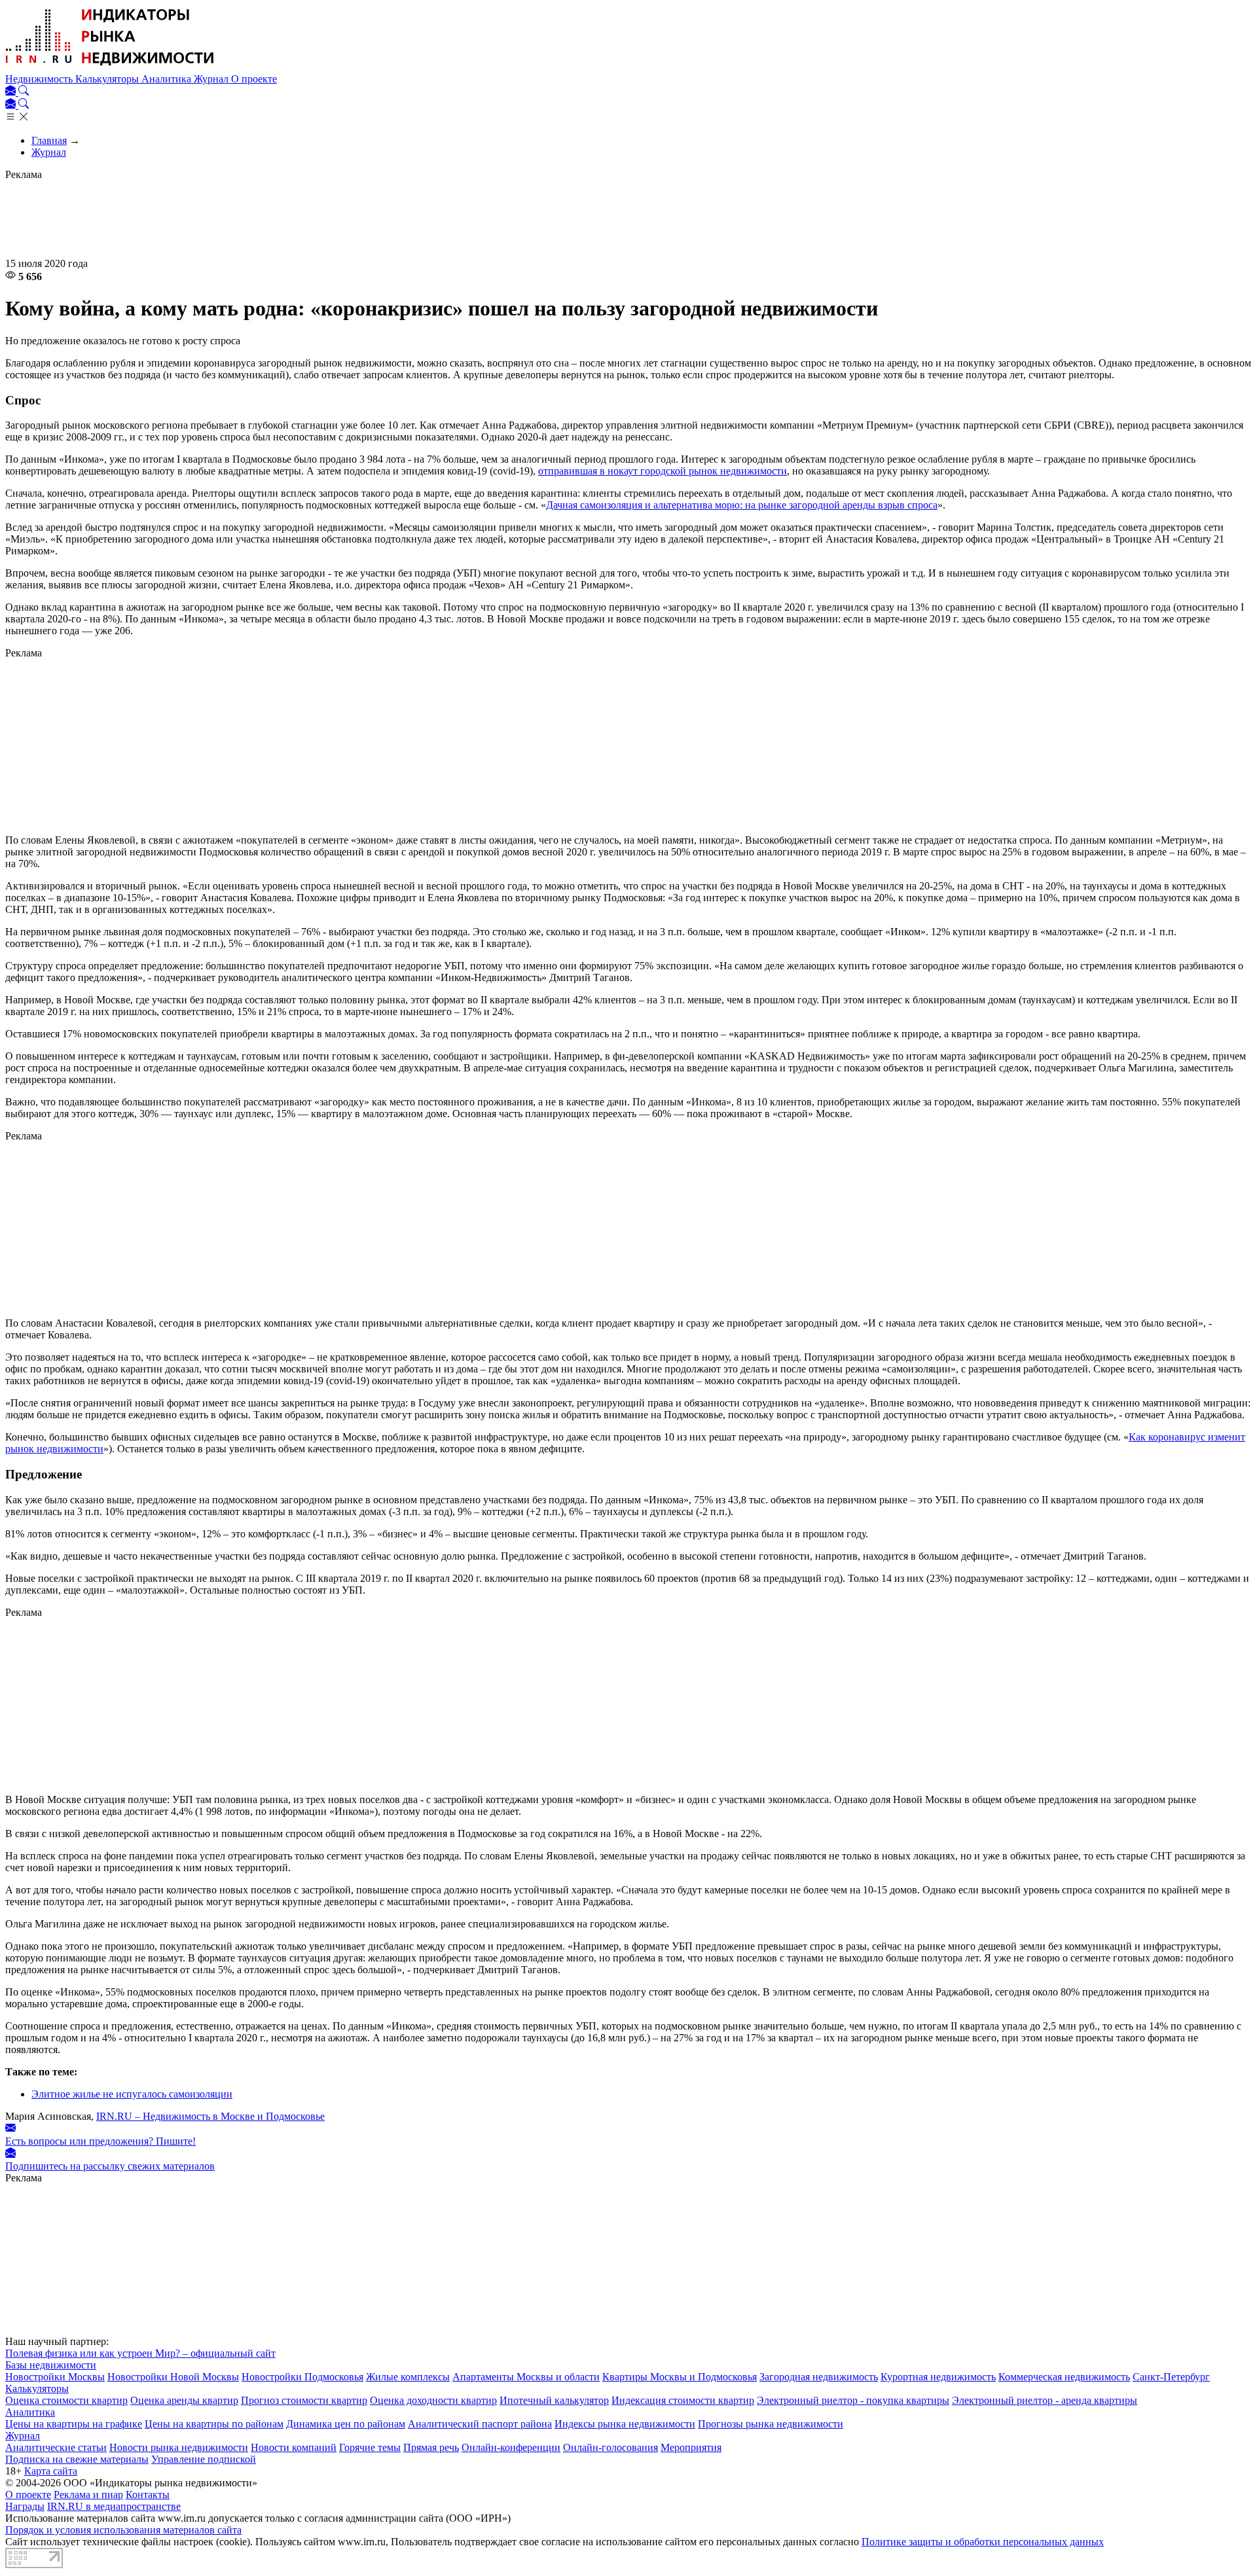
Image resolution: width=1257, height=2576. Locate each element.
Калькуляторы (108, 79)
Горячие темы (370, 2447)
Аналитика (168, 79)
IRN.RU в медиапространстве (114, 2506)
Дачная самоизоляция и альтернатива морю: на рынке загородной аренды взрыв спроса (742, 505)
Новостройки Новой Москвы (173, 2377)
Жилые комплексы (408, 2377)
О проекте (254, 79)
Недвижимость (40, 79)
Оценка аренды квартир (184, 2400)
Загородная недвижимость (819, 2377)
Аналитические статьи (56, 2447)
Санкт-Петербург (1171, 2377)
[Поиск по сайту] (24, 92)
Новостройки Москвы (55, 2377)
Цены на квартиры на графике (74, 2424)
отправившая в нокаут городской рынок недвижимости (663, 471)
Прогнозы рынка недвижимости (771, 2424)
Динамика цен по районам (346, 2424)
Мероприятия (691, 2447)
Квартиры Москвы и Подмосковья (680, 2377)
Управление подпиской (204, 2459)
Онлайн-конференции (511, 2447)
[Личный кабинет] (12, 92)
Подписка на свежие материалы (77, 2459)
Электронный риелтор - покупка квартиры (853, 2400)
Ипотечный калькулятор (554, 2400)
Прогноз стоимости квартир (304, 2400)
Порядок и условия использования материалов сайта (123, 2530)
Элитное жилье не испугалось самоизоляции (132, 2094)
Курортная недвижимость (938, 2377)
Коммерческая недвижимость (1064, 2377)
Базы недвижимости (51, 2365)
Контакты (148, 2495)
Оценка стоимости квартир (66, 2400)
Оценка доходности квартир (433, 2400)
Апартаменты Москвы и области (526, 2377)
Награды (25, 2506)
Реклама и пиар (88, 2495)
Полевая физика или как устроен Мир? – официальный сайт (140, 2353)
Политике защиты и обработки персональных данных (983, 2542)
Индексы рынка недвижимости (625, 2424)
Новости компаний (294, 2447)
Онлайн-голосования (610, 2447)
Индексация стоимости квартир (683, 2400)
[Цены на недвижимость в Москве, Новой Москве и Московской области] (110, 67)
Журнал (212, 79)
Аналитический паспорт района (480, 2424)
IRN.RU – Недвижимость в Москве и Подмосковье (210, 2116)
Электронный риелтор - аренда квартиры (1045, 2400)
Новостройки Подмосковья (302, 2377)
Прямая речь (431, 2447)
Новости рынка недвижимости (179, 2447)
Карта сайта (51, 2471)
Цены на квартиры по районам (214, 2424)
